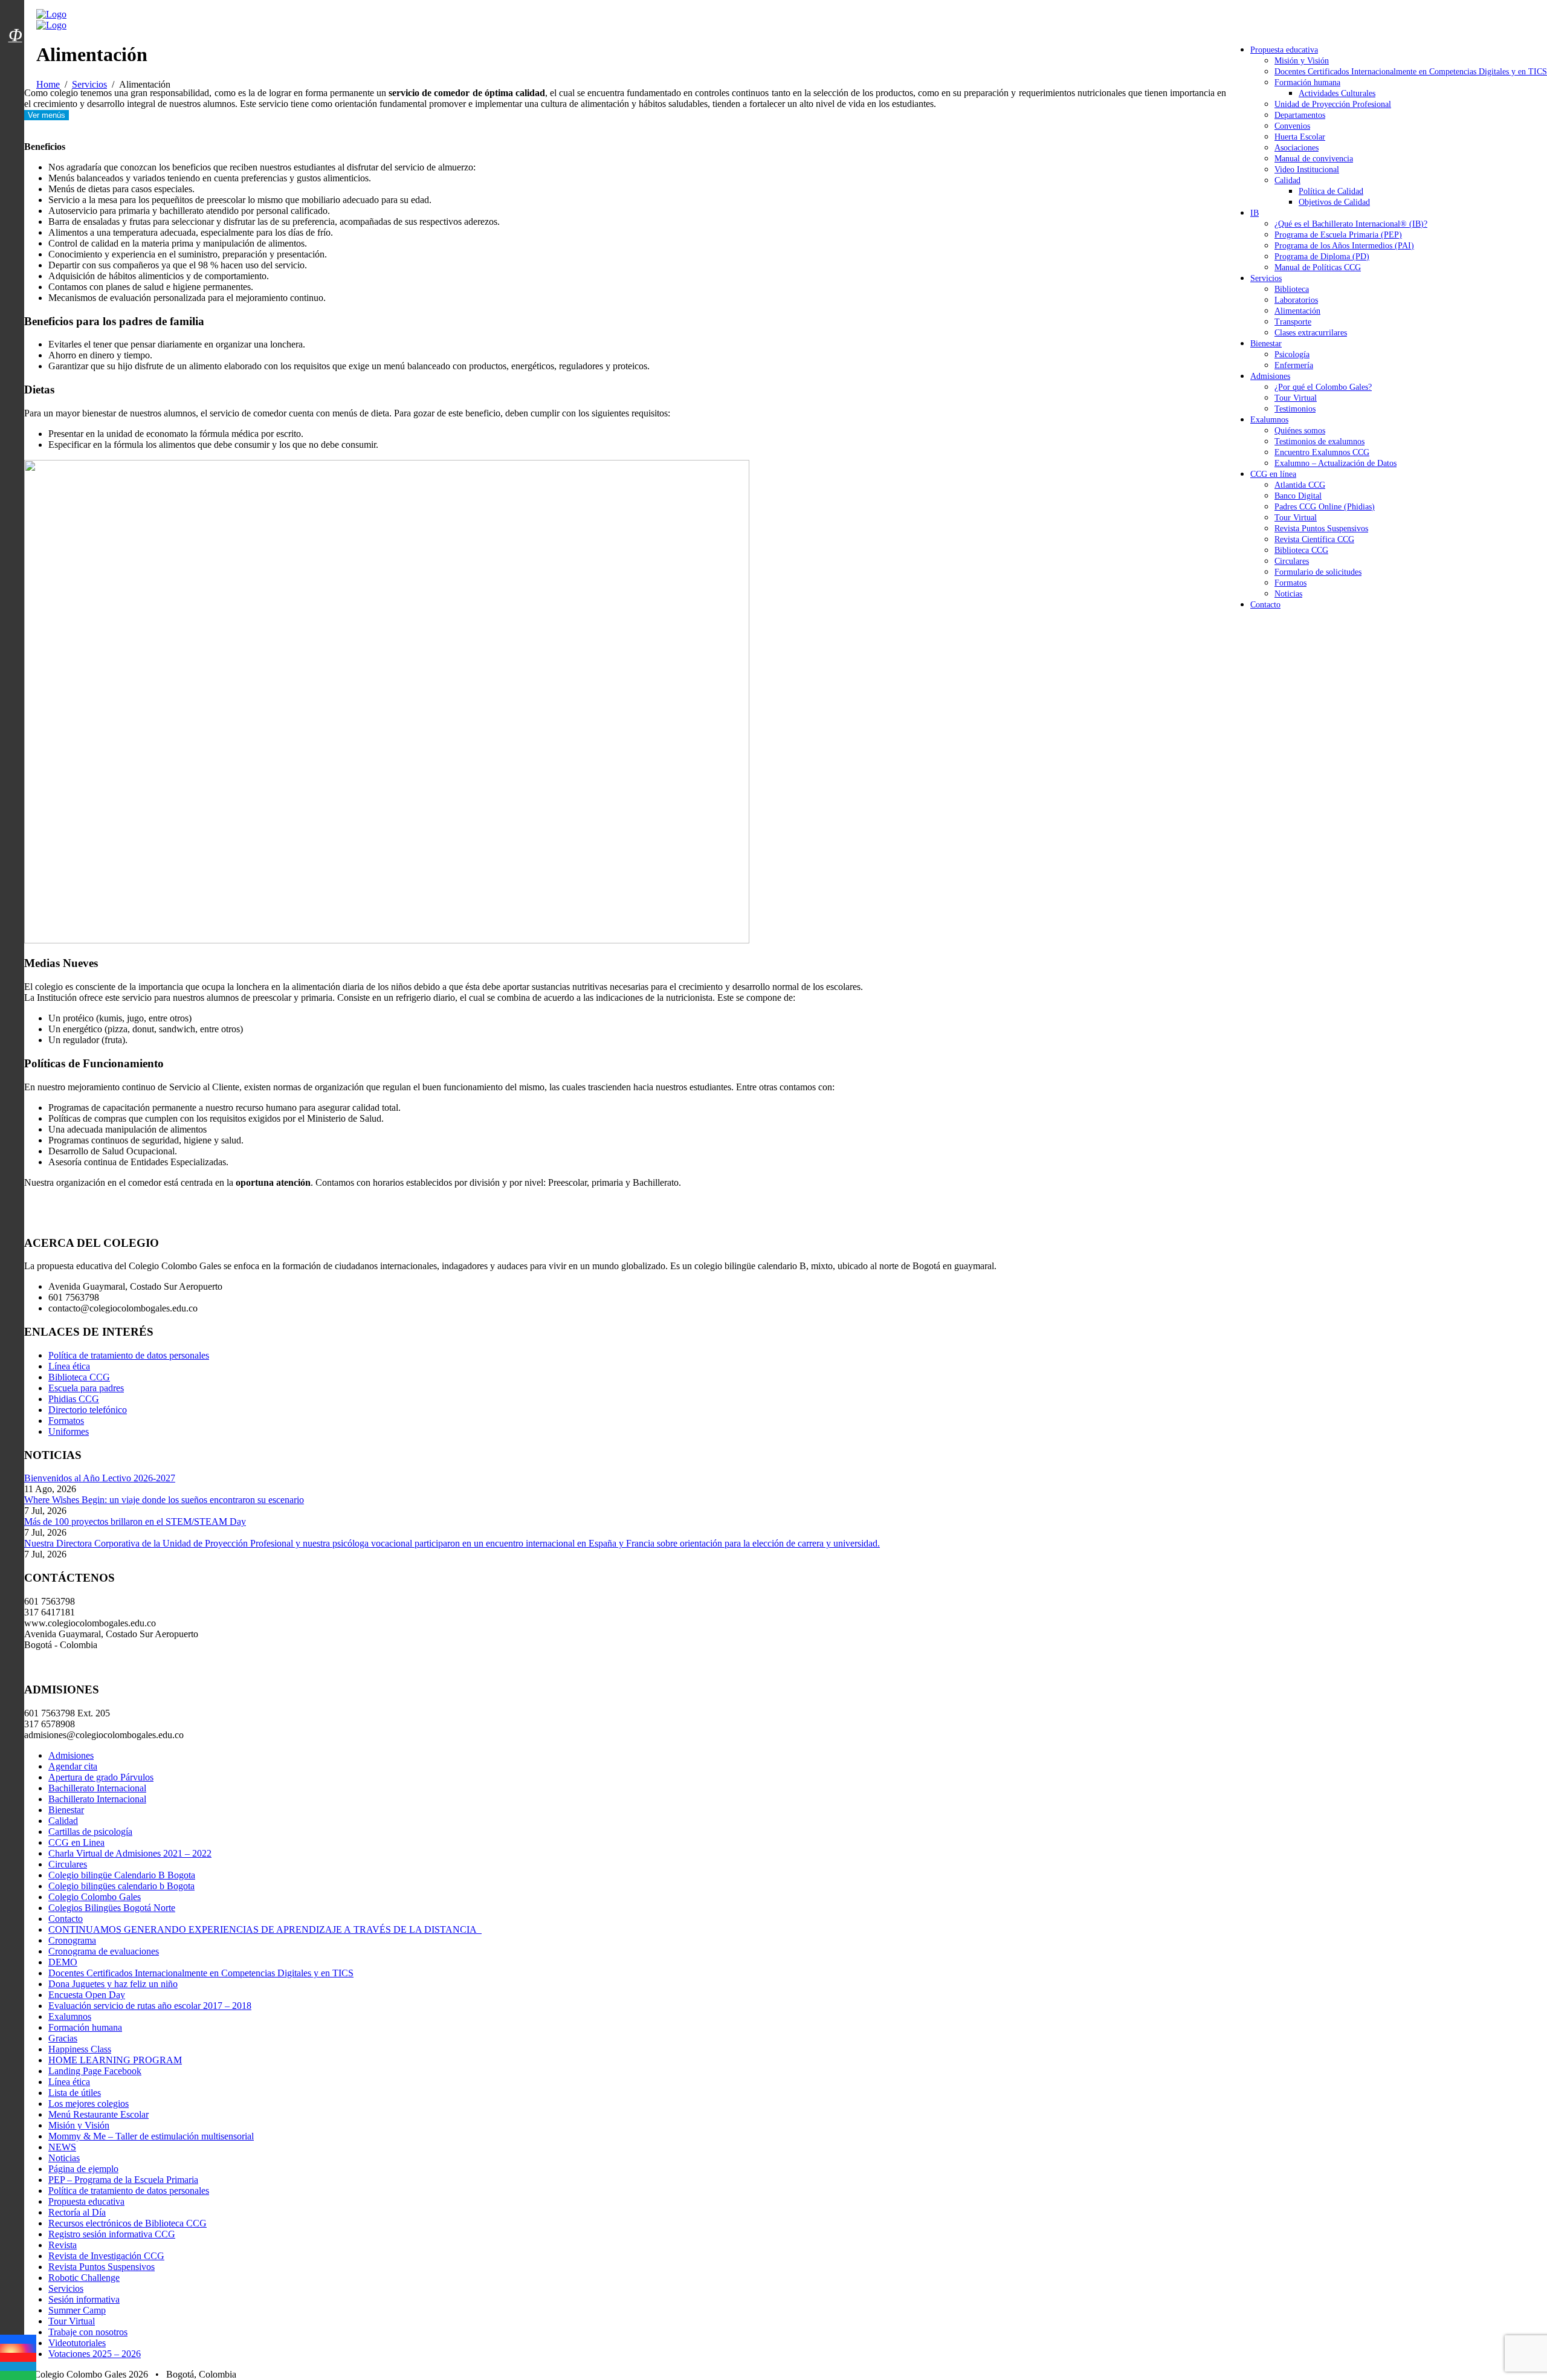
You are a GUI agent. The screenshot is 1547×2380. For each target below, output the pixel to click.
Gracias (63, 2038)
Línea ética (69, 1366)
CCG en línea (1273, 474)
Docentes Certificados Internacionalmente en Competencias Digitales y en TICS (1411, 72)
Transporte (1293, 322)
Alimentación (1297, 311)
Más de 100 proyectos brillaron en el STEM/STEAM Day (135, 1521)
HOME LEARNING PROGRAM (115, 2060)
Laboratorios (1296, 300)
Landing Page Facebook (95, 2071)
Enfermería (1294, 365)
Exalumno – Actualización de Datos (1335, 463)
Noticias (1288, 594)
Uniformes (69, 1431)
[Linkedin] (18, 2366)
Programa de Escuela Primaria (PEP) (1338, 235)
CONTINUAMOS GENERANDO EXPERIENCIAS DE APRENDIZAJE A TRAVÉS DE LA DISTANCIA (265, 1929)
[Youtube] (18, 2357)
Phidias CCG (74, 1399)
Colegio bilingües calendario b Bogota (121, 1886)
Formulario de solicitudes (1318, 572)
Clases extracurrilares (1311, 333)
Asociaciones (1297, 148)
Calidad (1287, 180)
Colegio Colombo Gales (95, 1897)
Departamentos (1300, 115)
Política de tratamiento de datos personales (129, 1355)
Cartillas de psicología (90, 1832)
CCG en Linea (76, 1842)
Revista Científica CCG (1314, 539)
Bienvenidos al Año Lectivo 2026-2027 (100, 1478)
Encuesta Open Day (87, 1995)
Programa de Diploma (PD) (1322, 257)
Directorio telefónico (88, 1410)
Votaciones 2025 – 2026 (95, 2354)
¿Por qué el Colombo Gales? (1323, 387)
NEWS (62, 2147)
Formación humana (1307, 82)
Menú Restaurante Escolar (99, 2114)
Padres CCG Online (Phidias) (1325, 507)
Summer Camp (77, 2310)
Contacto (1265, 605)
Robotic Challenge (84, 2278)
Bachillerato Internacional (97, 1788)
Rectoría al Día (77, 2212)
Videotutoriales (77, 2343)
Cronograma (72, 1940)
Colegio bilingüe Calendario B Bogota (122, 1875)
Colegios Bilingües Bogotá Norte (112, 1908)
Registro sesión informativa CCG (112, 2234)
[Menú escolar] (15, 50)
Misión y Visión (1302, 61)
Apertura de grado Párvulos (101, 1777)
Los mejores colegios (89, 2104)
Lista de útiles (75, 2093)
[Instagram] (18, 2348)
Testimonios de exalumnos (1319, 441)
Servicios (1266, 278)
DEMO (63, 1962)
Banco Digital (1298, 496)
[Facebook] (18, 2339)
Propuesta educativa (1284, 50)
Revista (63, 2245)
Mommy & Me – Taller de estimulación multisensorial (151, 2136)
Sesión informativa (84, 2299)
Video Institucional (1307, 170)
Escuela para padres (86, 1388)
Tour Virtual (1296, 398)
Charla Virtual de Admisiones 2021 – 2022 (130, 1853)
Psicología (1292, 354)
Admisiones (1270, 376)
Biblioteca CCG (1301, 550)
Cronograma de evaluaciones (104, 1951)
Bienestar (1266, 344)
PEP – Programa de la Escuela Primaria (123, 2180)
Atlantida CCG (1300, 485)
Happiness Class (80, 2049)
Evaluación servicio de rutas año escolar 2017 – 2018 (150, 2006)
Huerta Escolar (1300, 137)
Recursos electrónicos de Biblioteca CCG (128, 2223)
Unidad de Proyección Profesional (1333, 104)
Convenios (1292, 126)
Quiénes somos (1300, 431)
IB (1255, 213)
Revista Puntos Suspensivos (1321, 529)
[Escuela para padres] (15, 56)
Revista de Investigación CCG (106, 2256)
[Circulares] (15, 14)
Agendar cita (73, 1766)
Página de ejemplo (83, 2169)
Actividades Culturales (1337, 93)
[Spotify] (18, 2375)
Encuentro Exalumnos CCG (1322, 452)
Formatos (1290, 583)
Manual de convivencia (1314, 159)
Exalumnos (1269, 420)
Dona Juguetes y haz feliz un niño (113, 1984)
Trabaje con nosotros (88, 2332)
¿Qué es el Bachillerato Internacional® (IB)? (1351, 224)
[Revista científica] (15, 62)
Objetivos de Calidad (1334, 202)
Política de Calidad (1331, 191)
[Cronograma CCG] (15, 8)
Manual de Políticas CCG (1318, 267)
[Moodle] (15, 20)
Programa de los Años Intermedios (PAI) (1344, 246)
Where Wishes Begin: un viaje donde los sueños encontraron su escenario (164, 1500)
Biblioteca (1292, 289)
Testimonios (1295, 409)
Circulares (1292, 561)
